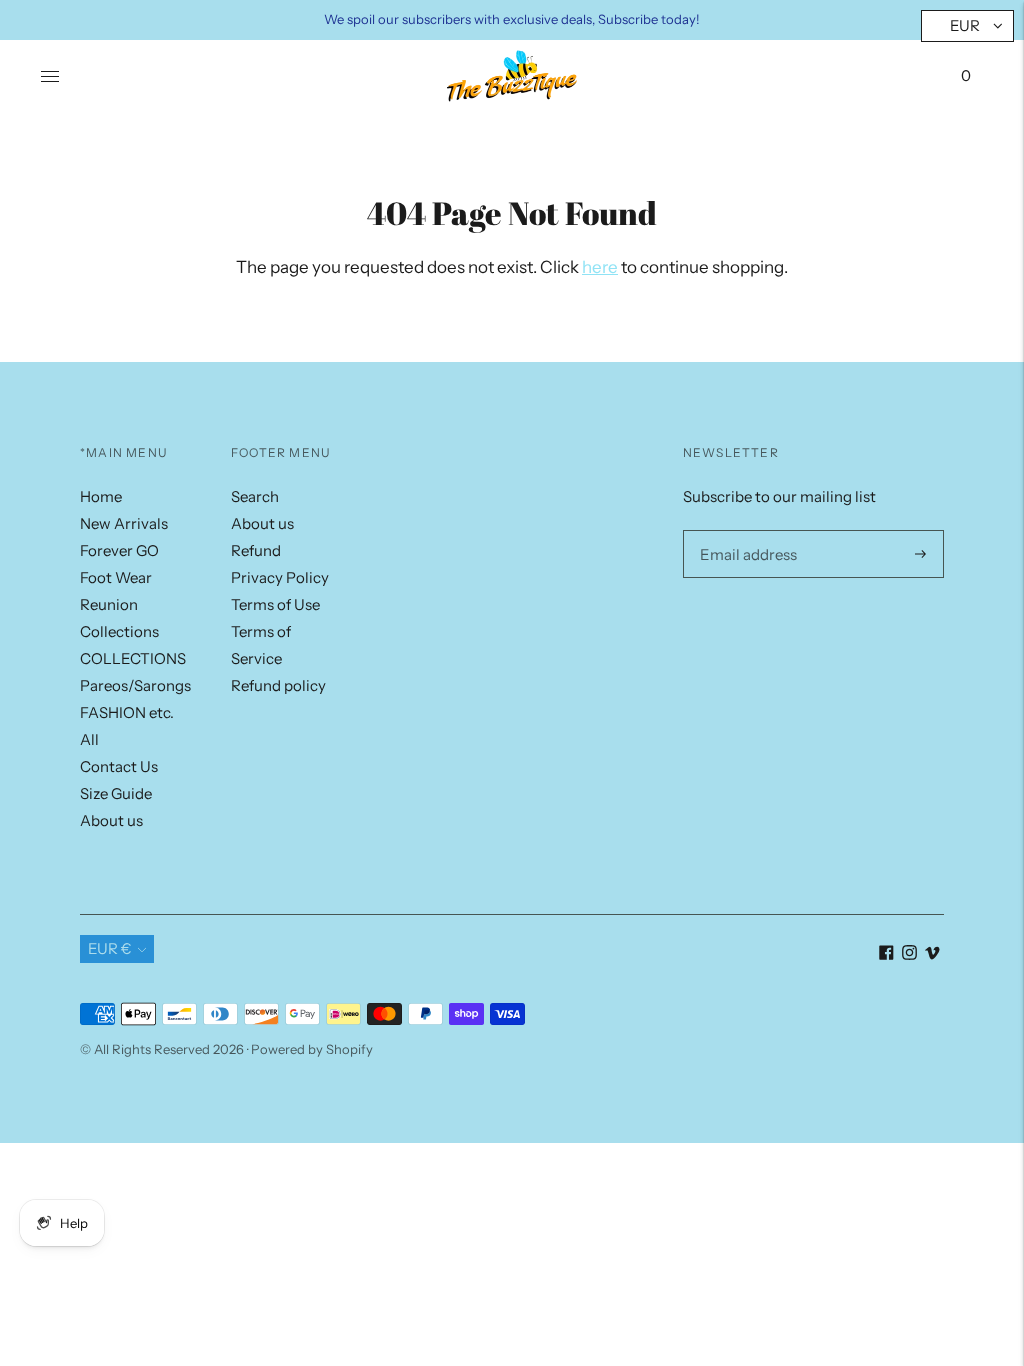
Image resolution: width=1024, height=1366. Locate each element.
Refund (256, 550)
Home (101, 496)
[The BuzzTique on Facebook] (886, 954)
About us (111, 820)
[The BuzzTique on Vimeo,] (932, 954)
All (89, 739)
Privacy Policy (280, 577)
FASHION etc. (127, 712)
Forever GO (119, 550)
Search (255, 496)
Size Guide (116, 793)
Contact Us (119, 766)
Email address (744, 530)
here (600, 267)
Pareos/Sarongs (135, 685)
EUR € (110, 948)
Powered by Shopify (312, 1049)
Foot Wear (116, 577)
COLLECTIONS (133, 658)
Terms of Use (275, 604)
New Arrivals (124, 523)
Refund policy (278, 685)
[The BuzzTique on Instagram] (909, 954)
